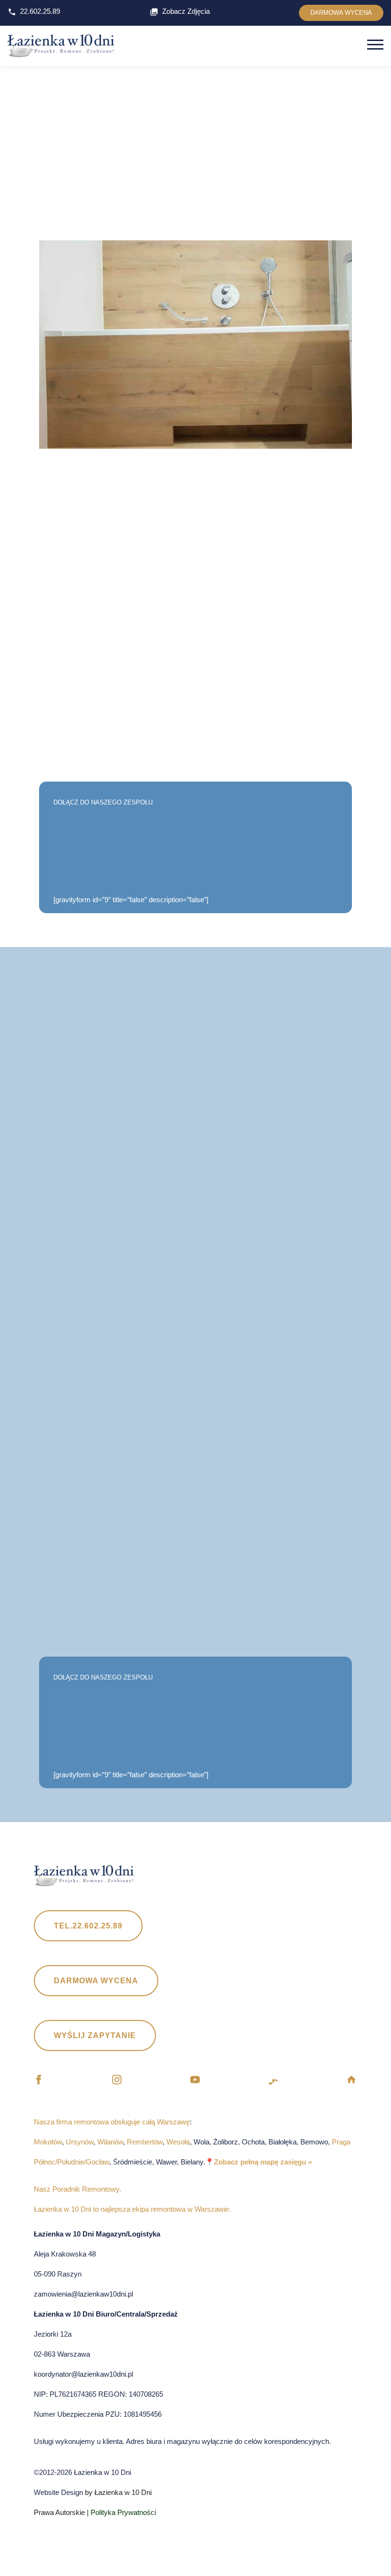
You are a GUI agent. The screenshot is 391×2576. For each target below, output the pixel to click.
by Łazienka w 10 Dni (117, 2492)
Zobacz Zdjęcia (186, 11)
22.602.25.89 (40, 11)
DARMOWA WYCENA (341, 13)
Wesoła (178, 2142)
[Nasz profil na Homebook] (351, 2081)
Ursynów (80, 2142)
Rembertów (145, 2142)
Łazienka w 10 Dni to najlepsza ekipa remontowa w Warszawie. (132, 2209)
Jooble (287, 213)
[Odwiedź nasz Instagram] (117, 2081)
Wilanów (110, 2142)
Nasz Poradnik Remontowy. (77, 2189)
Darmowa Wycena (96, 1981)
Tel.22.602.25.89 (88, 1926)
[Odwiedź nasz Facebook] (39, 2081)
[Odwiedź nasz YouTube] (195, 2081)
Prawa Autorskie (59, 2512)
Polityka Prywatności (123, 2512)
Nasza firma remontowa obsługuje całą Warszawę (112, 2122)
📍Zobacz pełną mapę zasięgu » (258, 2162)
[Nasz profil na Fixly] (273, 2081)
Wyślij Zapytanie (95, 2035)
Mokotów (48, 2142)
